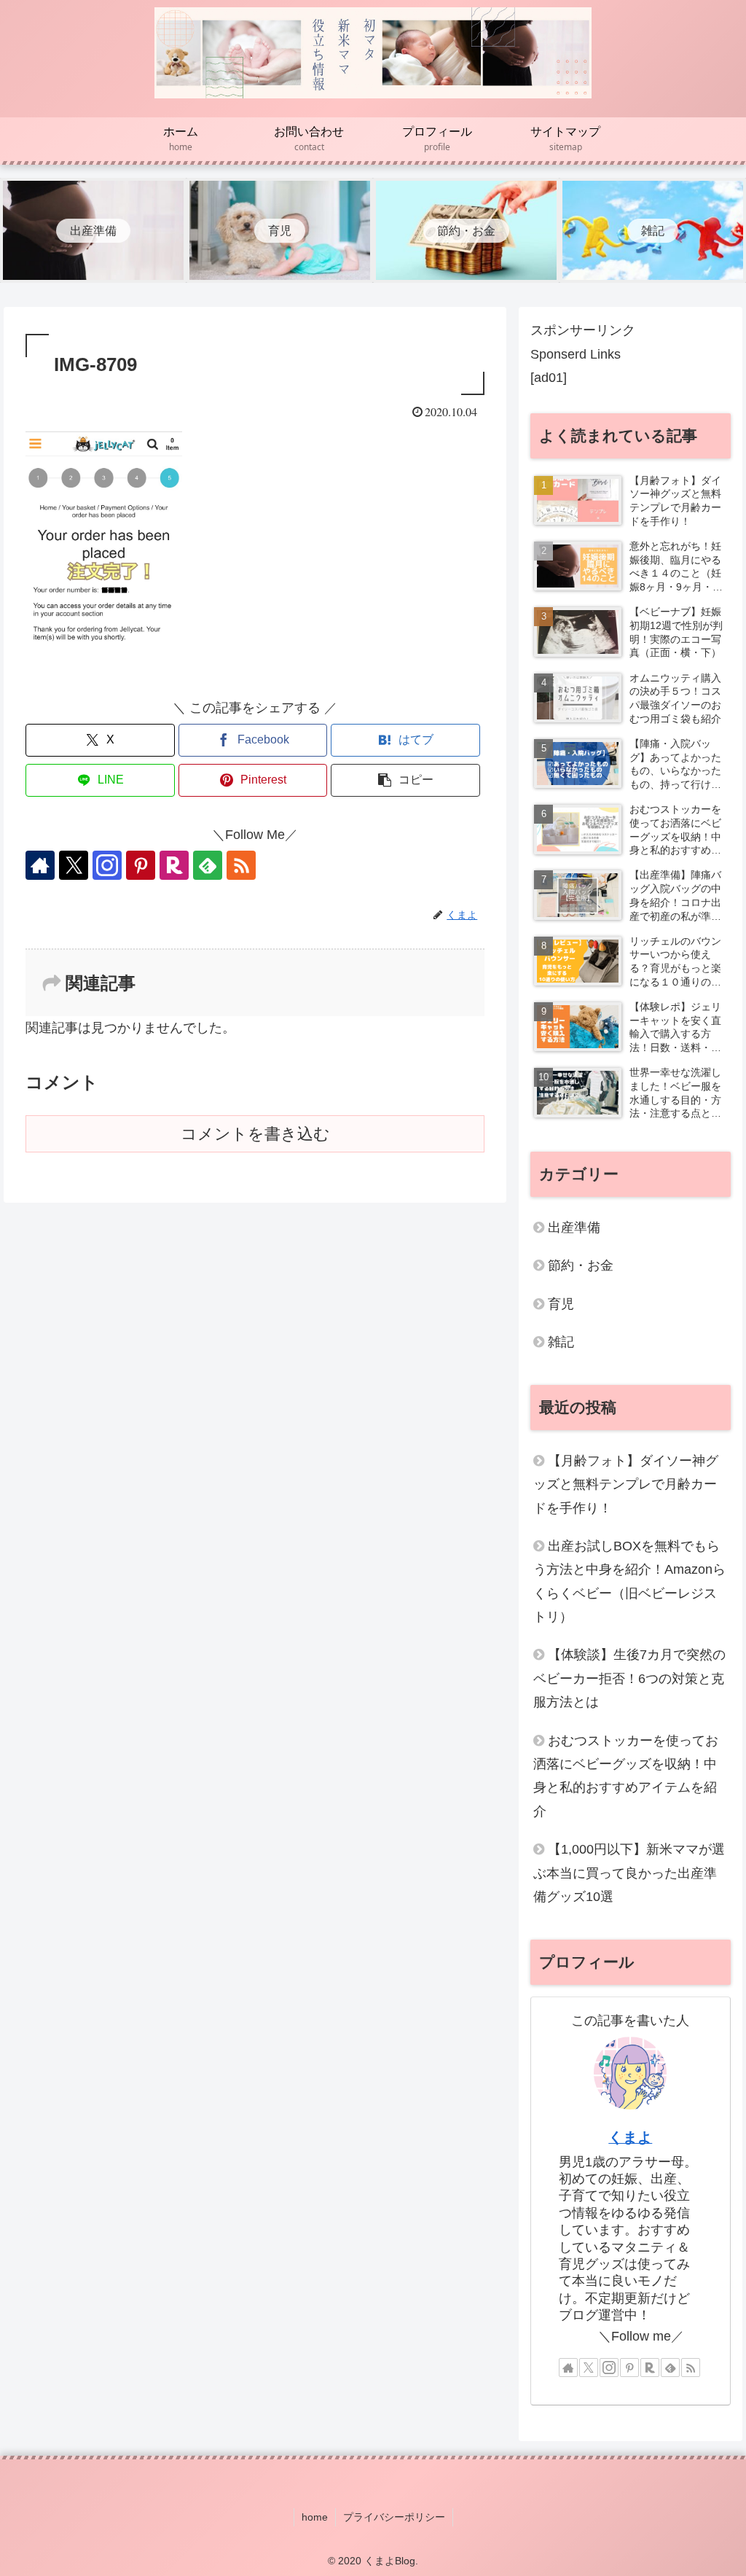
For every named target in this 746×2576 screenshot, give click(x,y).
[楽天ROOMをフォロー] (174, 865)
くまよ (630, 2137)
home (315, 2517)
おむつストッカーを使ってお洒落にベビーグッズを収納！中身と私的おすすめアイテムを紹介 (626, 1776)
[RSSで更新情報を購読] (241, 865)
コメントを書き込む (255, 1134)
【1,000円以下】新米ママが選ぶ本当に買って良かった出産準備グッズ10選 (629, 1873)
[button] (405, 780)
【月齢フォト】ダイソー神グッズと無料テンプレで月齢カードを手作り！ (626, 1484)
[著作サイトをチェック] (40, 865)
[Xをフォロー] (74, 865)
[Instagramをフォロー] (107, 865)
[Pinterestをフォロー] (141, 865)
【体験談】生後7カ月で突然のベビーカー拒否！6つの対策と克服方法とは (629, 1678)
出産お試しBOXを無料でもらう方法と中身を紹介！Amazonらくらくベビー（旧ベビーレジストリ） (629, 1581)
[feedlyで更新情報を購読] (208, 865)
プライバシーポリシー (394, 2517)
